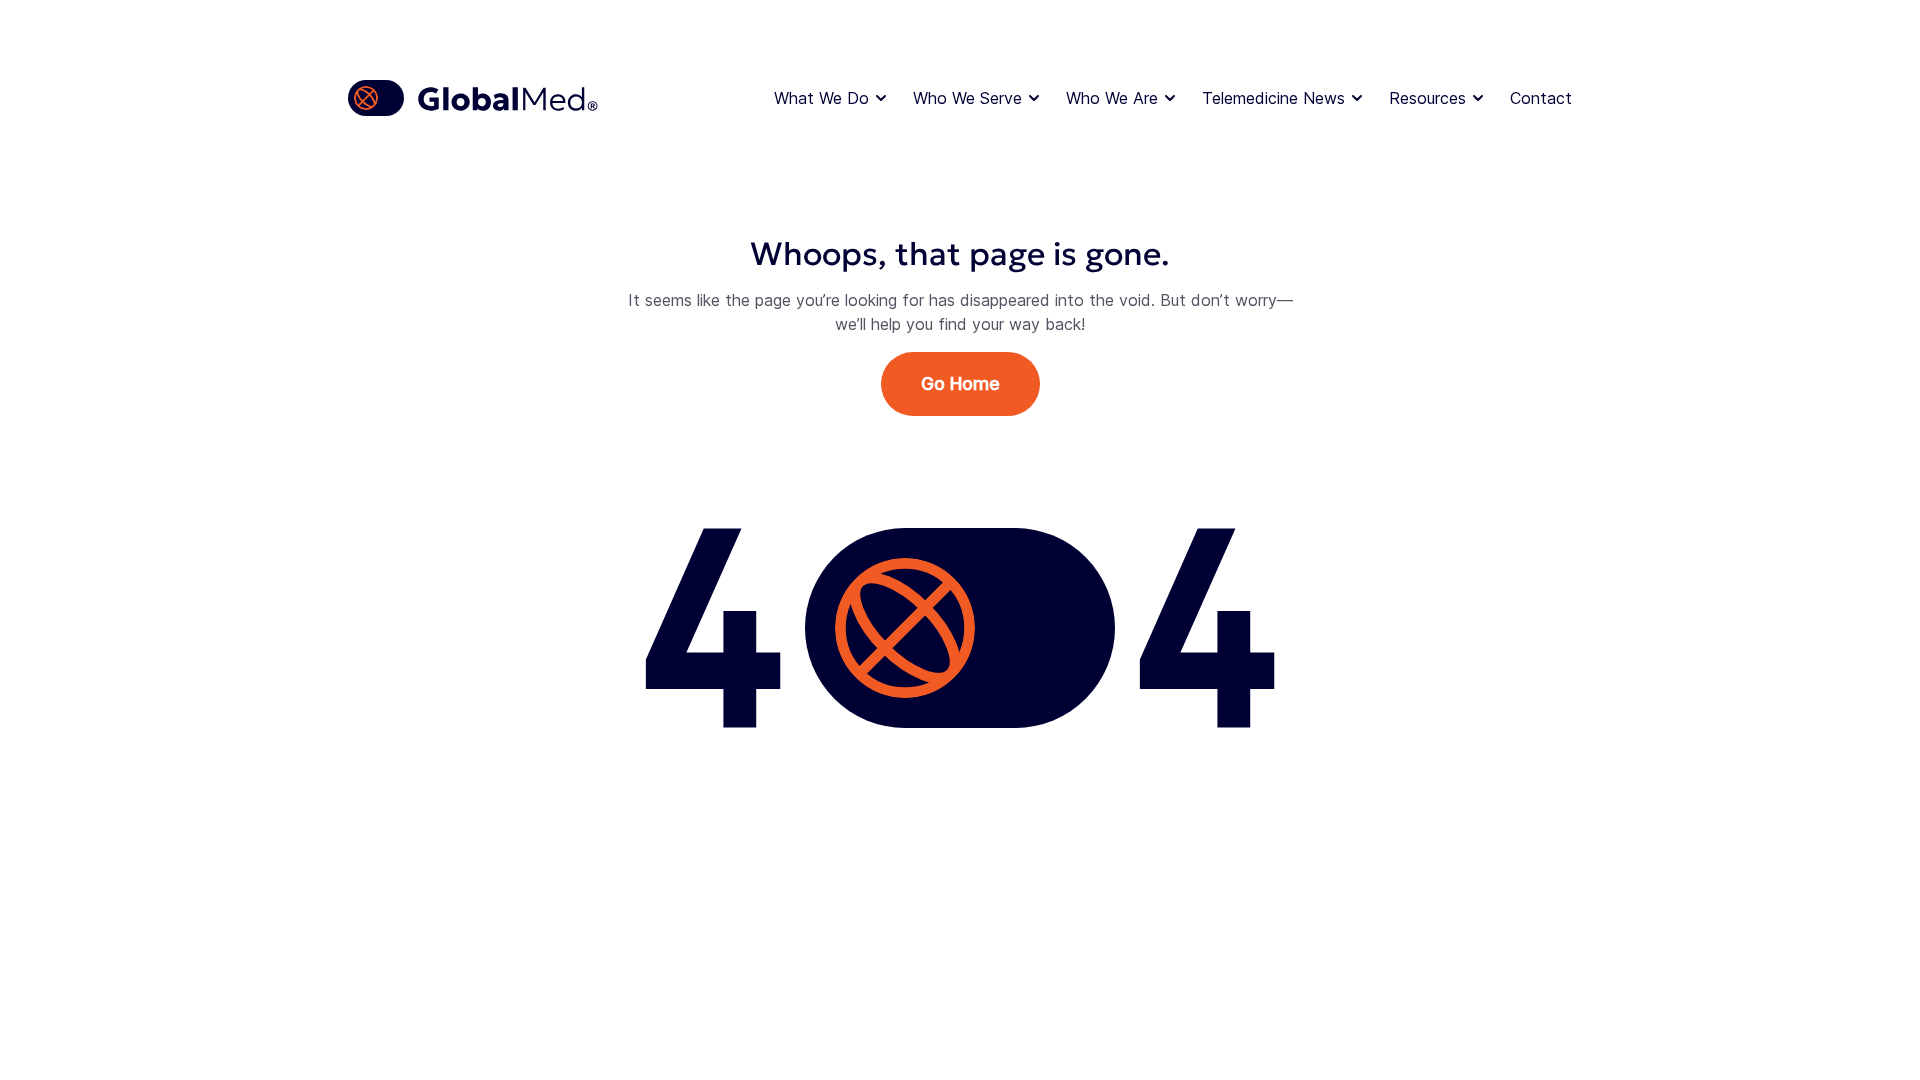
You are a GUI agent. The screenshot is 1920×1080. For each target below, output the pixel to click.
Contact (1541, 98)
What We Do (821, 98)
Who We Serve (967, 98)
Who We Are (1112, 98)
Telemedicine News (1273, 98)
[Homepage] (474, 98)
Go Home (960, 383)
